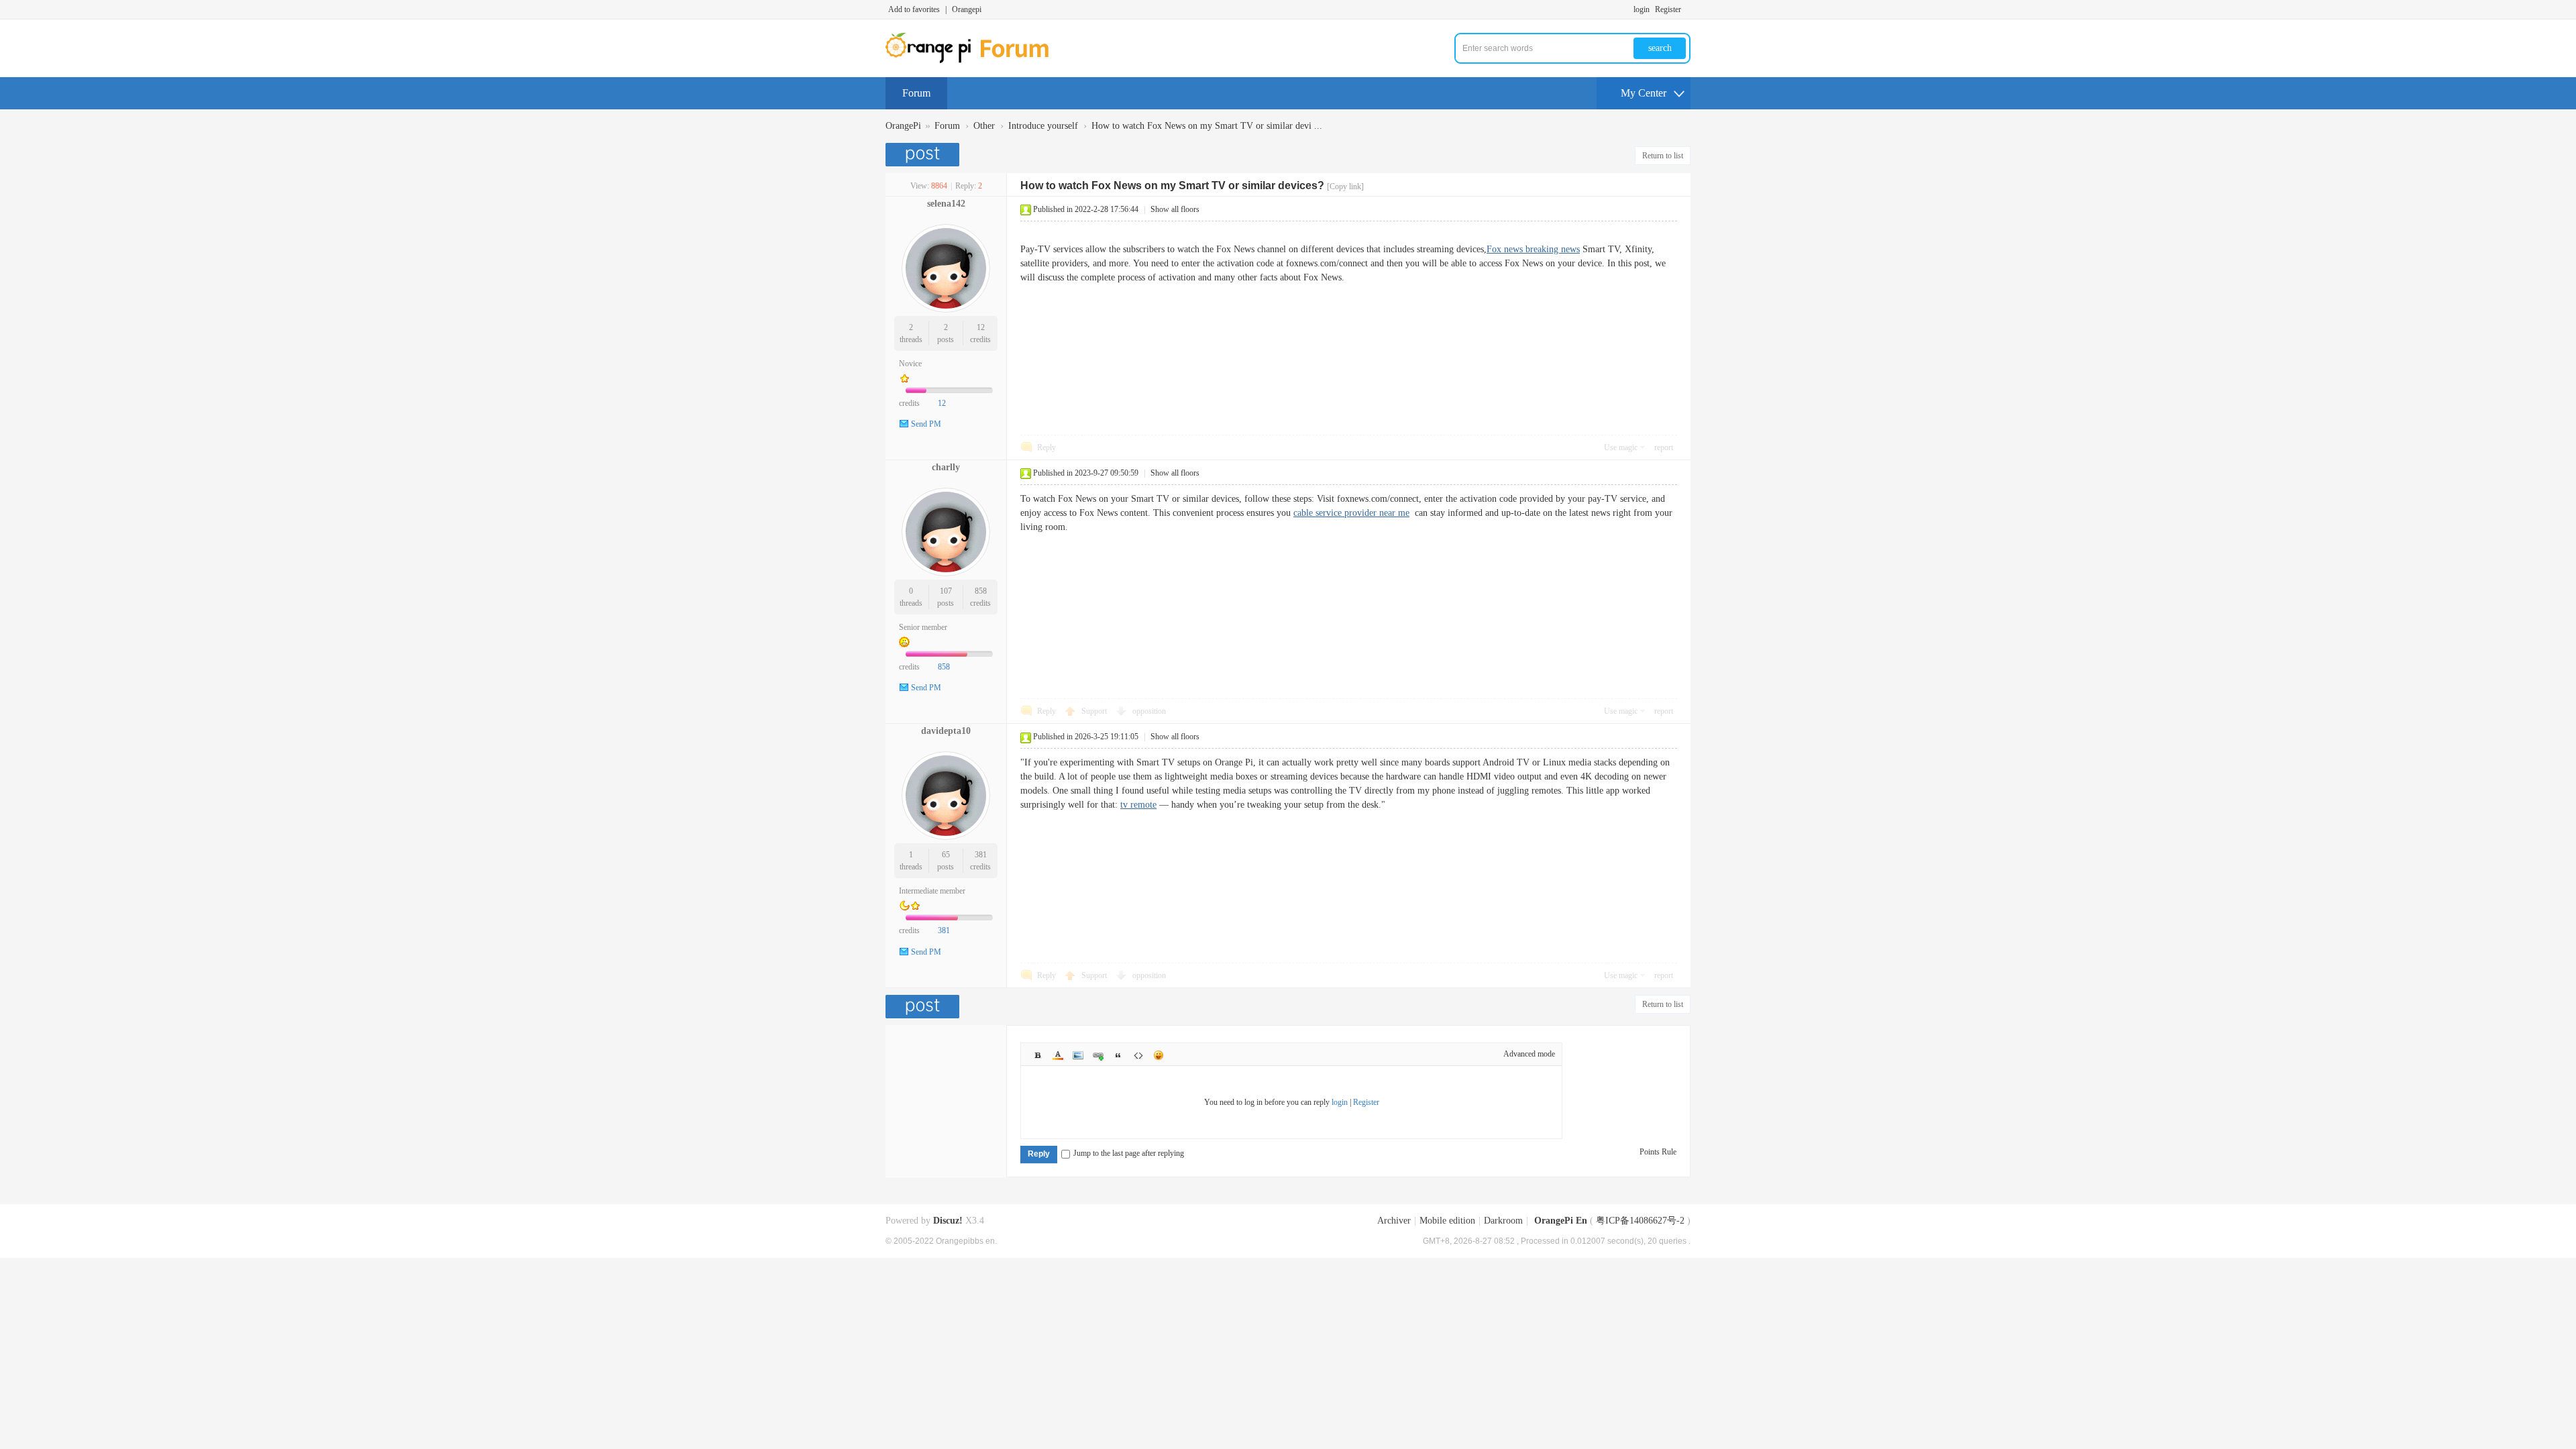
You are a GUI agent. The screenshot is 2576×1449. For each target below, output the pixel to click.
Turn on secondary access (1687, 9)
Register (1668, 9)
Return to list (1663, 156)
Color (1058, 1055)
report (1664, 447)
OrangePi (903, 126)
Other (984, 126)
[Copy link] (1345, 186)
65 (946, 855)
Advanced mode (1529, 1054)
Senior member (923, 627)
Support (1095, 711)
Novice (910, 364)
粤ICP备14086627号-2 (1640, 1221)
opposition (1149, 711)
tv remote (1138, 805)
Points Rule (1658, 1152)
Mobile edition (1447, 1221)
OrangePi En (1561, 1221)
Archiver (1394, 1221)
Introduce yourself (1043, 126)
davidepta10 (946, 731)
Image (1078, 1055)
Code (1138, 1055)
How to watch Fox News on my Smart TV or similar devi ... (1207, 126)
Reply (1046, 447)
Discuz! (948, 1221)
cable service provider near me (1351, 513)
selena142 (946, 204)
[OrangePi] (974, 60)
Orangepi (967, 9)
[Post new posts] (924, 155)
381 (981, 855)
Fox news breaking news (1533, 249)
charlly (946, 467)
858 (981, 591)
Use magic (1621, 447)
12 (981, 327)
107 (946, 591)
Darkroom (1503, 1221)
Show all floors (1175, 209)
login (1642, 9)
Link (1098, 1055)
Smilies (1159, 1055)
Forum (916, 93)
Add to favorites (914, 9)
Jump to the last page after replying (1129, 1153)
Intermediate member (932, 891)
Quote (1118, 1055)
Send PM (926, 424)
